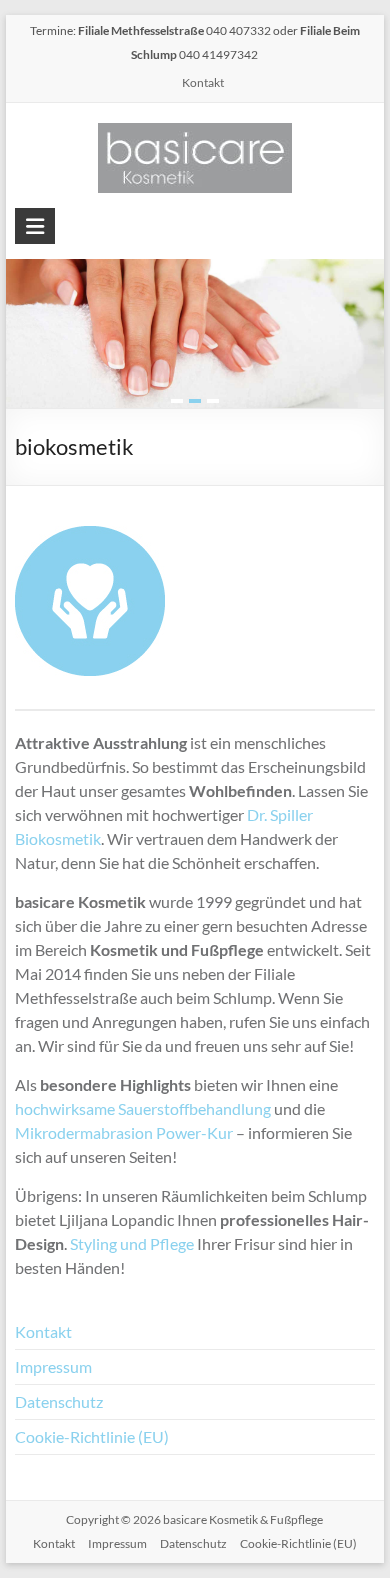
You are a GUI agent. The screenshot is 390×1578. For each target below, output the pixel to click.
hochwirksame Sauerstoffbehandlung (143, 1108)
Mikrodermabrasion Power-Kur (124, 1132)
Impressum (53, 1366)
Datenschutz (59, 1401)
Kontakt (203, 82)
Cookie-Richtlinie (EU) (92, 1436)
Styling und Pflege (132, 1243)
